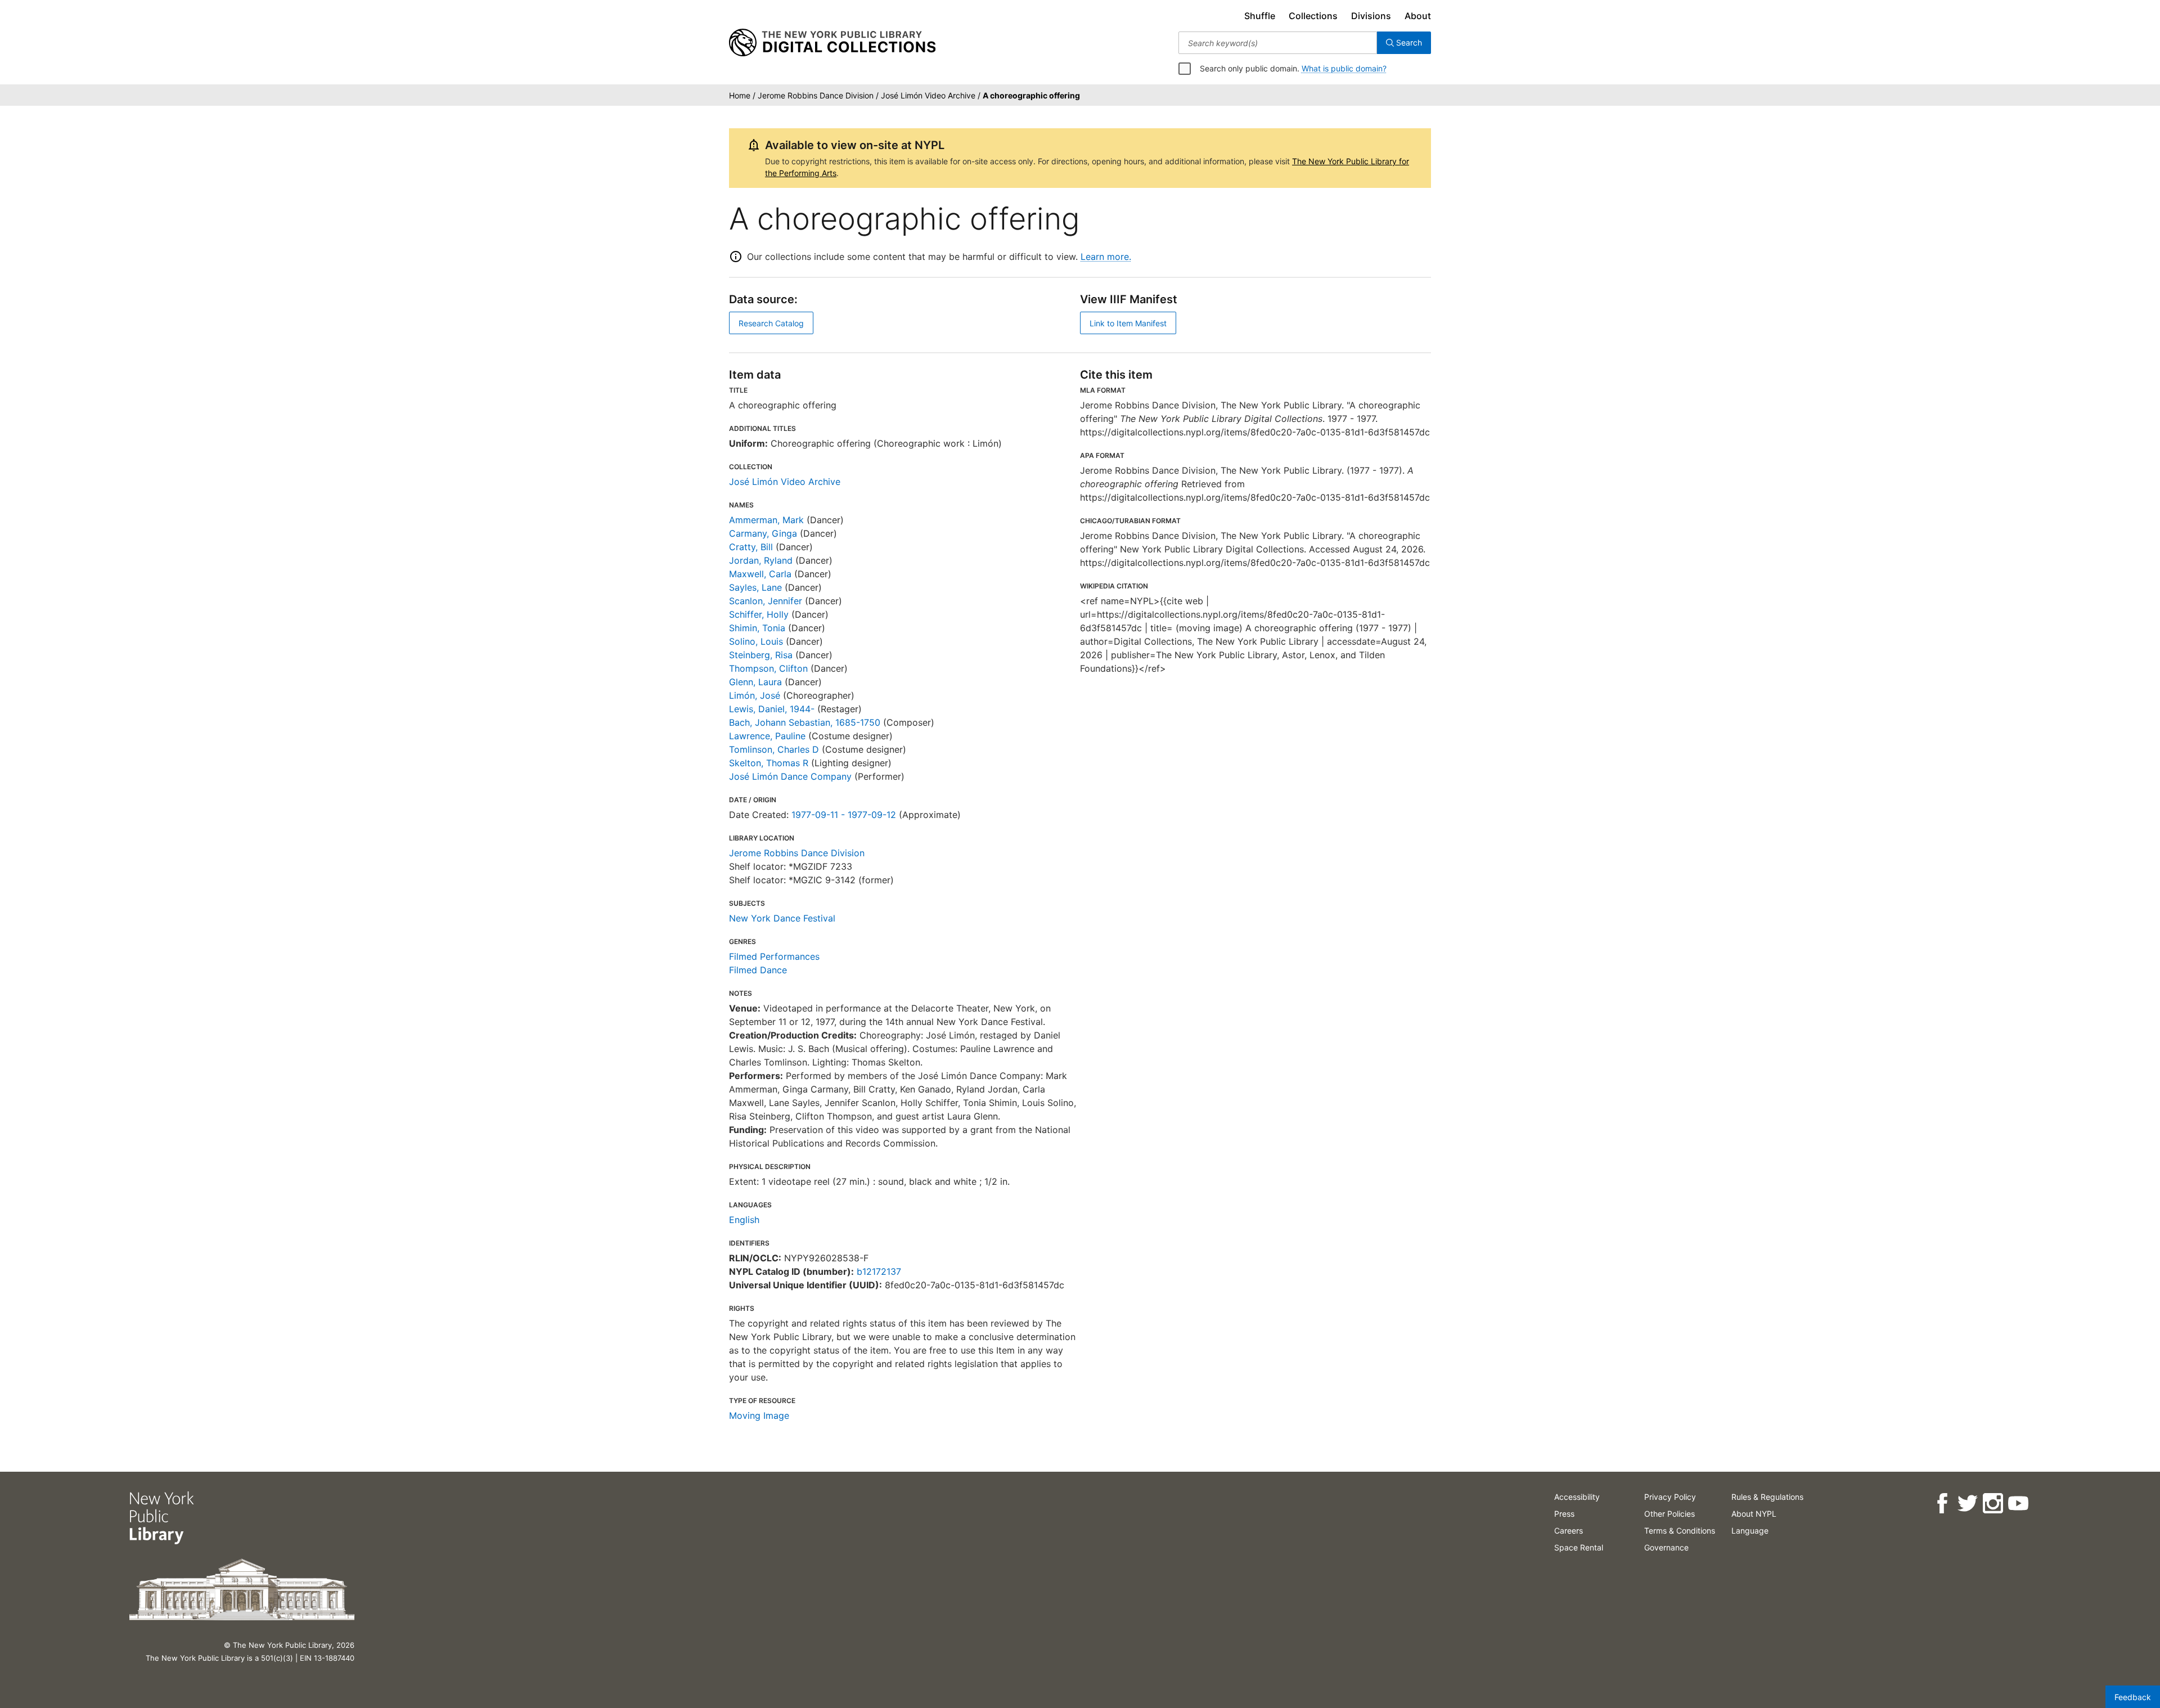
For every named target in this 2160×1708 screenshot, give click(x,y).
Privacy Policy (1670, 1497)
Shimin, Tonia (757, 628)
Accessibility (1577, 1497)
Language (1750, 1531)
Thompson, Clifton (768, 668)
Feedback (2133, 1697)
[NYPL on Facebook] (1942, 1504)
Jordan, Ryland (761, 560)
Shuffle (1260, 16)
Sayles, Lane (755, 587)
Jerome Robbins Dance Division (797, 853)
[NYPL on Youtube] (2018, 1504)
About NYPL (1754, 1514)
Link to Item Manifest (1128, 323)
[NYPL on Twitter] (1967, 1504)
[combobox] (1278, 43)
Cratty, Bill (751, 547)
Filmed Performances (774, 956)
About (1418, 16)
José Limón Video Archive (785, 482)
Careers (1569, 1531)
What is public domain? (1344, 68)
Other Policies (1669, 1514)
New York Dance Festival (782, 918)
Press (1564, 1514)
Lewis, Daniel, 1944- (772, 709)
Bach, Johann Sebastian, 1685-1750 (805, 722)
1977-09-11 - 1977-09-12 (844, 815)
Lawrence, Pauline (767, 736)
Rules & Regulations (1767, 1497)
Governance (1666, 1547)
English (744, 1220)
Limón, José (755, 695)
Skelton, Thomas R (769, 763)
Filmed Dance (758, 970)
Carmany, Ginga (763, 533)
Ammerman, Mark (766, 520)
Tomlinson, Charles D (774, 749)
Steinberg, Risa (761, 655)
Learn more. (1106, 257)
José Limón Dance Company (790, 776)
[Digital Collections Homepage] (832, 43)
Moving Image (759, 1415)
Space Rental (1579, 1547)
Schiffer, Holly (759, 614)
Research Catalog (771, 323)
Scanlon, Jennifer (766, 601)
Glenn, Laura (755, 682)
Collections (1313, 16)
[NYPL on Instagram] (1993, 1504)
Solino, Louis (756, 641)
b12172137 (879, 1271)
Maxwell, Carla (760, 574)
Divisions (1371, 16)
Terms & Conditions (1680, 1531)
